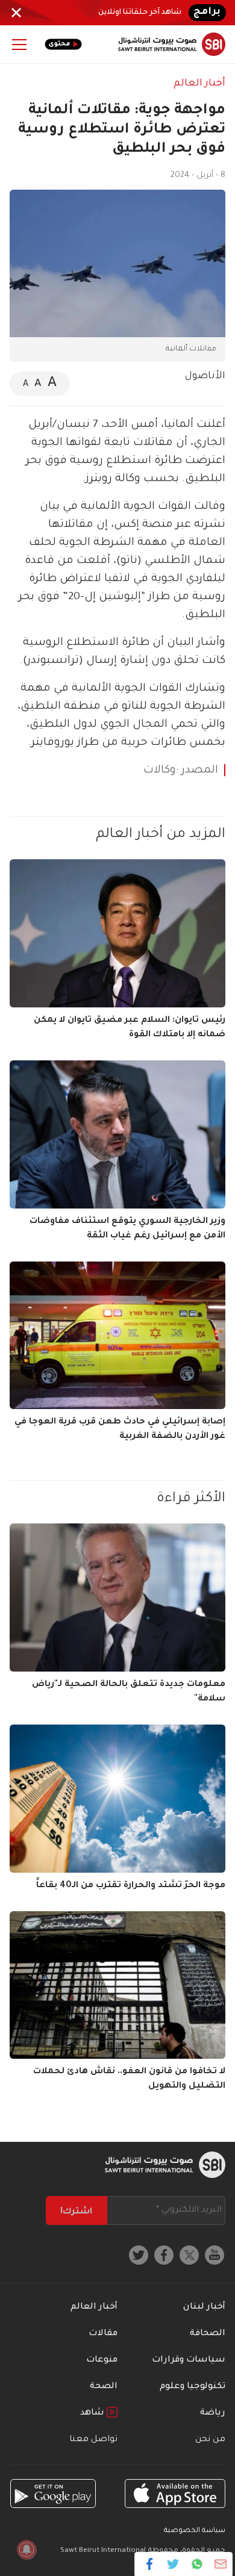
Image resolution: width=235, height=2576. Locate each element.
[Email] (220, 2564)
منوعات (102, 2360)
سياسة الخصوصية (195, 2531)
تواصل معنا (93, 2440)
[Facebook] (150, 2564)
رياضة (213, 2413)
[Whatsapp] (197, 2564)
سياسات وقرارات (189, 2360)
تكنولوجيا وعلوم (193, 2387)
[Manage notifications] (27, 2550)
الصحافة (208, 2334)
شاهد (93, 2413)
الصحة (104, 2387)
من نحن (210, 2440)
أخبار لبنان (204, 2307)
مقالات (103, 2334)
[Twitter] (173, 2564)
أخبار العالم (199, 84)
